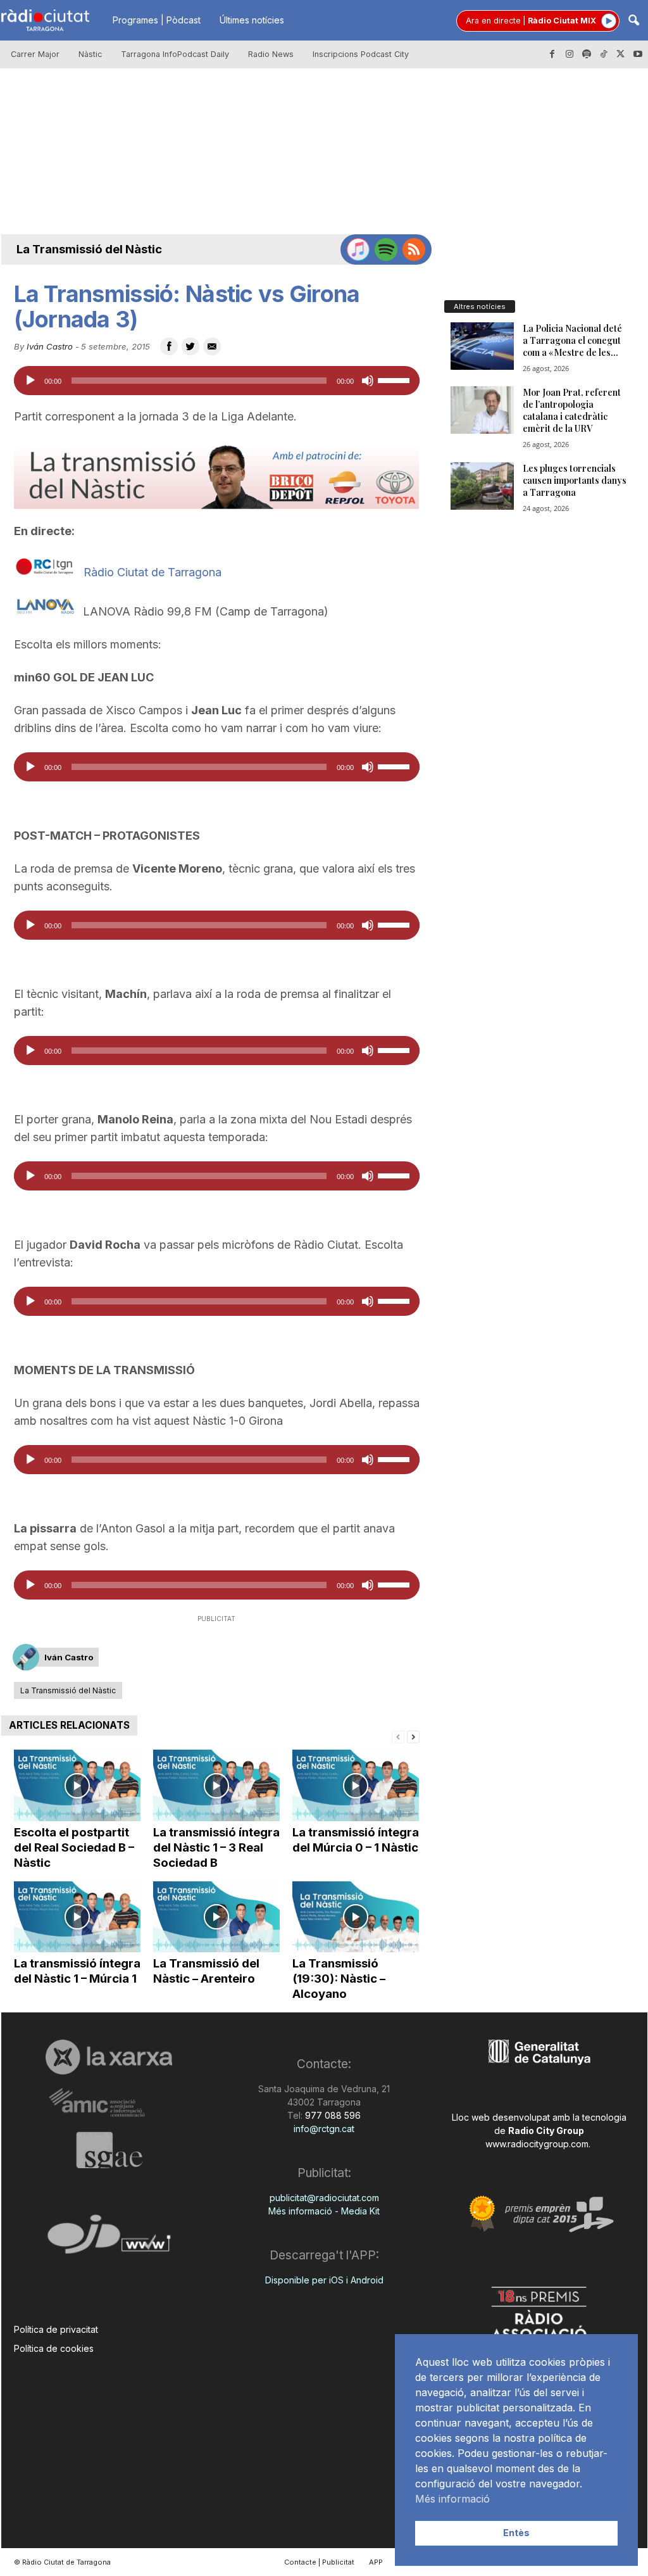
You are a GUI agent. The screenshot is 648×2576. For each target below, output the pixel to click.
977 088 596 (332, 2115)
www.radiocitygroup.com (537, 2144)
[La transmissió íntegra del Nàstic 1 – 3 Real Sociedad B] (216, 1785)
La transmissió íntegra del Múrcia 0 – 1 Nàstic (356, 1840)
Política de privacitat (56, 2329)
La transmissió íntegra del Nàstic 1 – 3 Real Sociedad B (216, 1847)
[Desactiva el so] (368, 381)
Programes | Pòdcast (157, 20)
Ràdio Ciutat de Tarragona (153, 572)
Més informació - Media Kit (324, 2211)
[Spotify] (587, 54)
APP (376, 2562)
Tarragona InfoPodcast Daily (175, 54)
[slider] (396, 379)
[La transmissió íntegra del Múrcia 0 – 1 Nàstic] (356, 1785)
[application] (217, 381)
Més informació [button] (452, 2499)
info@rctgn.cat (324, 2129)
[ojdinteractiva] (109, 2239)
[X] (621, 54)
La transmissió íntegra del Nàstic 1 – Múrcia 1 (77, 1971)
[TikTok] (604, 54)
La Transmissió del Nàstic (89, 249)
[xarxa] (109, 2057)
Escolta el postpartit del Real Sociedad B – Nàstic (74, 1847)
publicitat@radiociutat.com (324, 2198)
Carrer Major (35, 54)
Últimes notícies (252, 20)
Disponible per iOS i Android (324, 2280)
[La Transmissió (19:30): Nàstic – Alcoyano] (356, 1917)
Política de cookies (54, 2348)
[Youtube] (638, 54)
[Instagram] (570, 54)
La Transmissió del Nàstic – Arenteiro (206, 1971)
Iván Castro (50, 346)
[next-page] (413, 1736)
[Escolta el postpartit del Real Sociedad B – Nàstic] (77, 1785)
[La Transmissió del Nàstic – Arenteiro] (216, 1917)
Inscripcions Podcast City (361, 54)
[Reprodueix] (30, 381)
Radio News (271, 54)
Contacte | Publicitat (319, 2562)
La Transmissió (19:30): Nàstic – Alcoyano (339, 1979)
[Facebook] (552, 54)
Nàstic (90, 54)
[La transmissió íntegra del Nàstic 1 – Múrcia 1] (77, 1917)
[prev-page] (398, 1736)
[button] (633, 21)
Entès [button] (516, 2533)
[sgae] (109, 2150)
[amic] (109, 2103)
